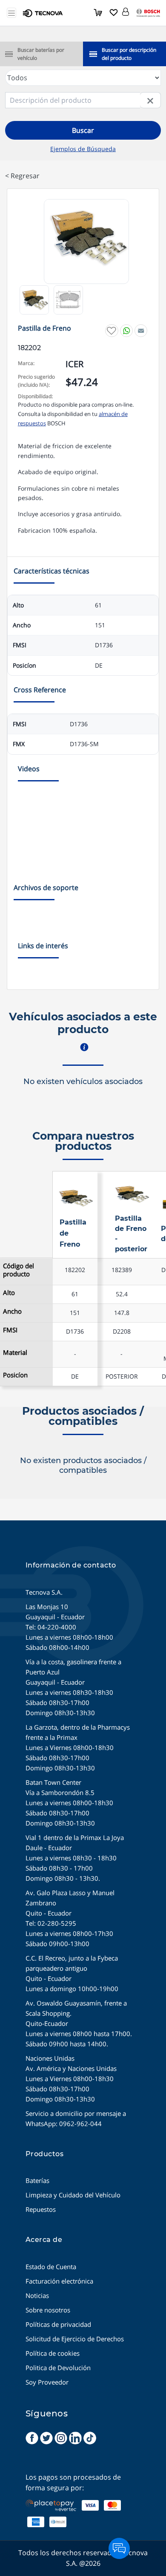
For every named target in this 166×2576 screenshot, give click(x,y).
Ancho (12, 1311)
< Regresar (22, 176)
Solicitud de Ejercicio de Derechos (75, 2339)
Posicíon (15, 1375)
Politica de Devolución (58, 2368)
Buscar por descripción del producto (129, 54)
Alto (9, 1293)
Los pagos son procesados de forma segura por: (73, 2483)
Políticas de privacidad (58, 2324)
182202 (75, 1270)
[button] (126, 10)
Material (15, 1353)
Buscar (83, 130)
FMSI (10, 1330)
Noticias (37, 2295)
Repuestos (41, 2209)
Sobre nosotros (48, 2310)
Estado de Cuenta (51, 2267)
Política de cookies (53, 2353)
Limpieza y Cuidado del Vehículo (73, 2195)
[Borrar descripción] (150, 100)
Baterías (37, 2180)
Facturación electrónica (59, 2281)
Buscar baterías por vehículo (41, 54)
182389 (122, 1270)
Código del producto (19, 1270)
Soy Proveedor (47, 2382)
